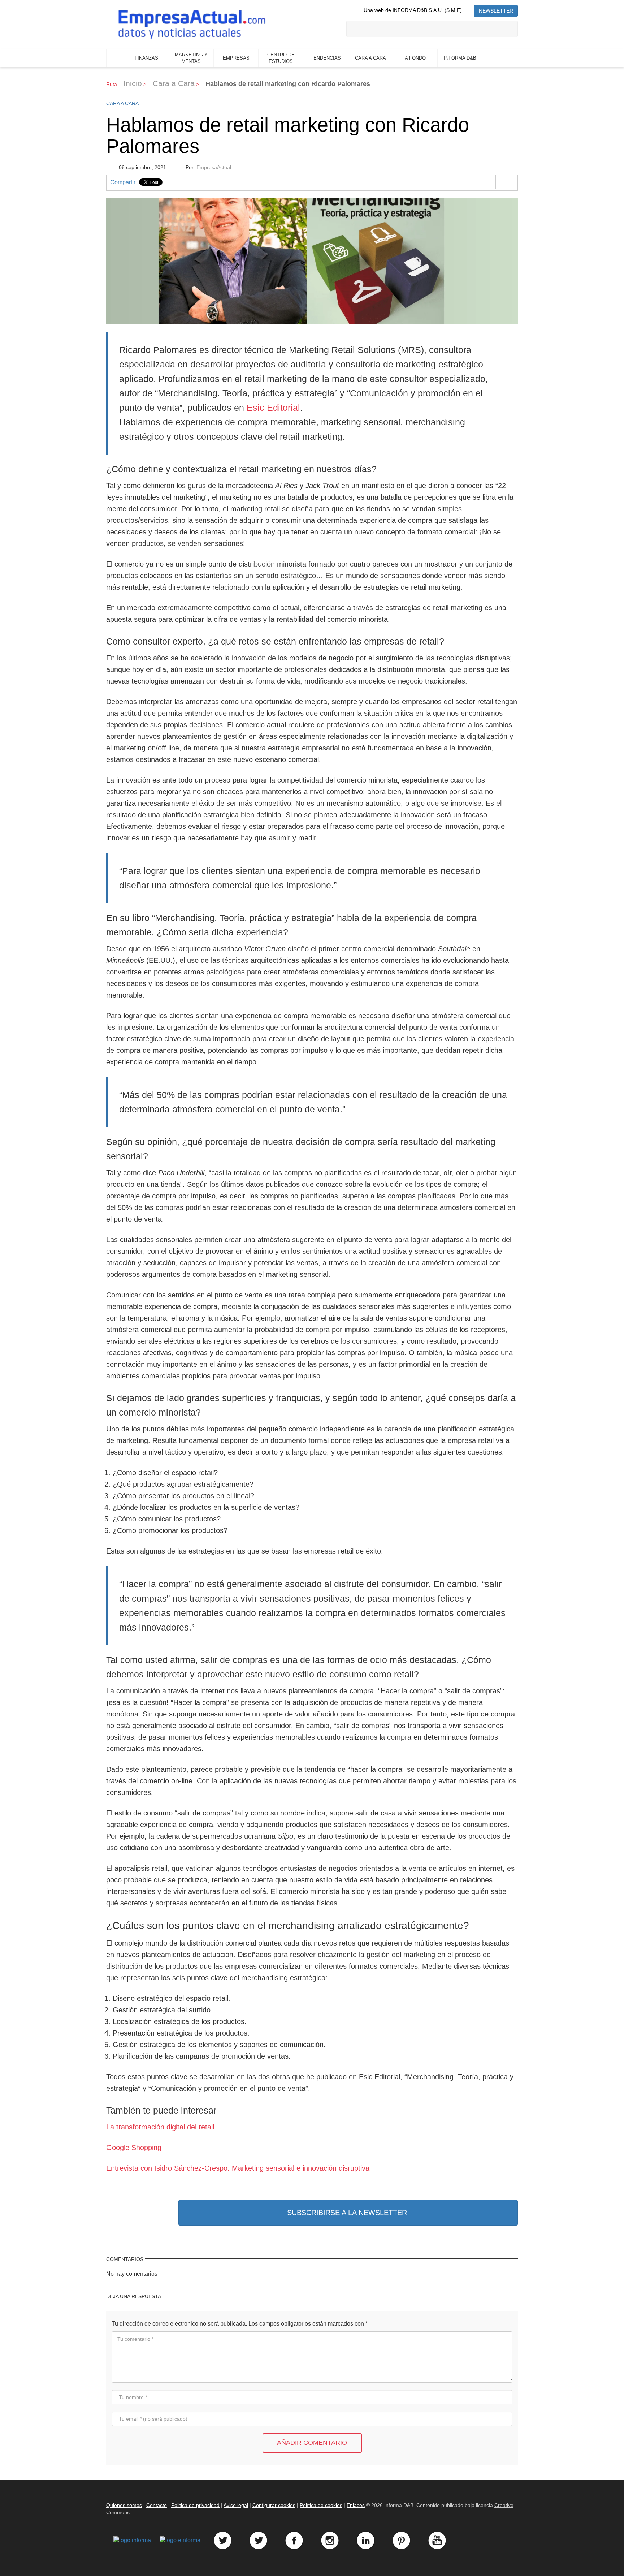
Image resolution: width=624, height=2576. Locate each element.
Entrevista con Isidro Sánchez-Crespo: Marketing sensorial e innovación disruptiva (238, 2168)
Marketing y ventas (191, 58)
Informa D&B (460, 58)
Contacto (157, 2505)
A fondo (415, 58)
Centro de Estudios (281, 58)
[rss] (468, 10)
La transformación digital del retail (160, 2127)
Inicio (115, 58)
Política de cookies (321, 2505)
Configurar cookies (274, 2505)
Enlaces (356, 2505)
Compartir (123, 182)
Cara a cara (370, 58)
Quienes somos (124, 2505)
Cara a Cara (174, 83)
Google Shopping (134, 2148)
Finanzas (146, 58)
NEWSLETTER (496, 11)
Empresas (236, 58)
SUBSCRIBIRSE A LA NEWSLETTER (347, 2213)
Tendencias (326, 58)
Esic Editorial (273, 408)
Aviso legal (236, 2505)
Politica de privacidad (195, 2505)
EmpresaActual (214, 167)
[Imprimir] (506, 182)
